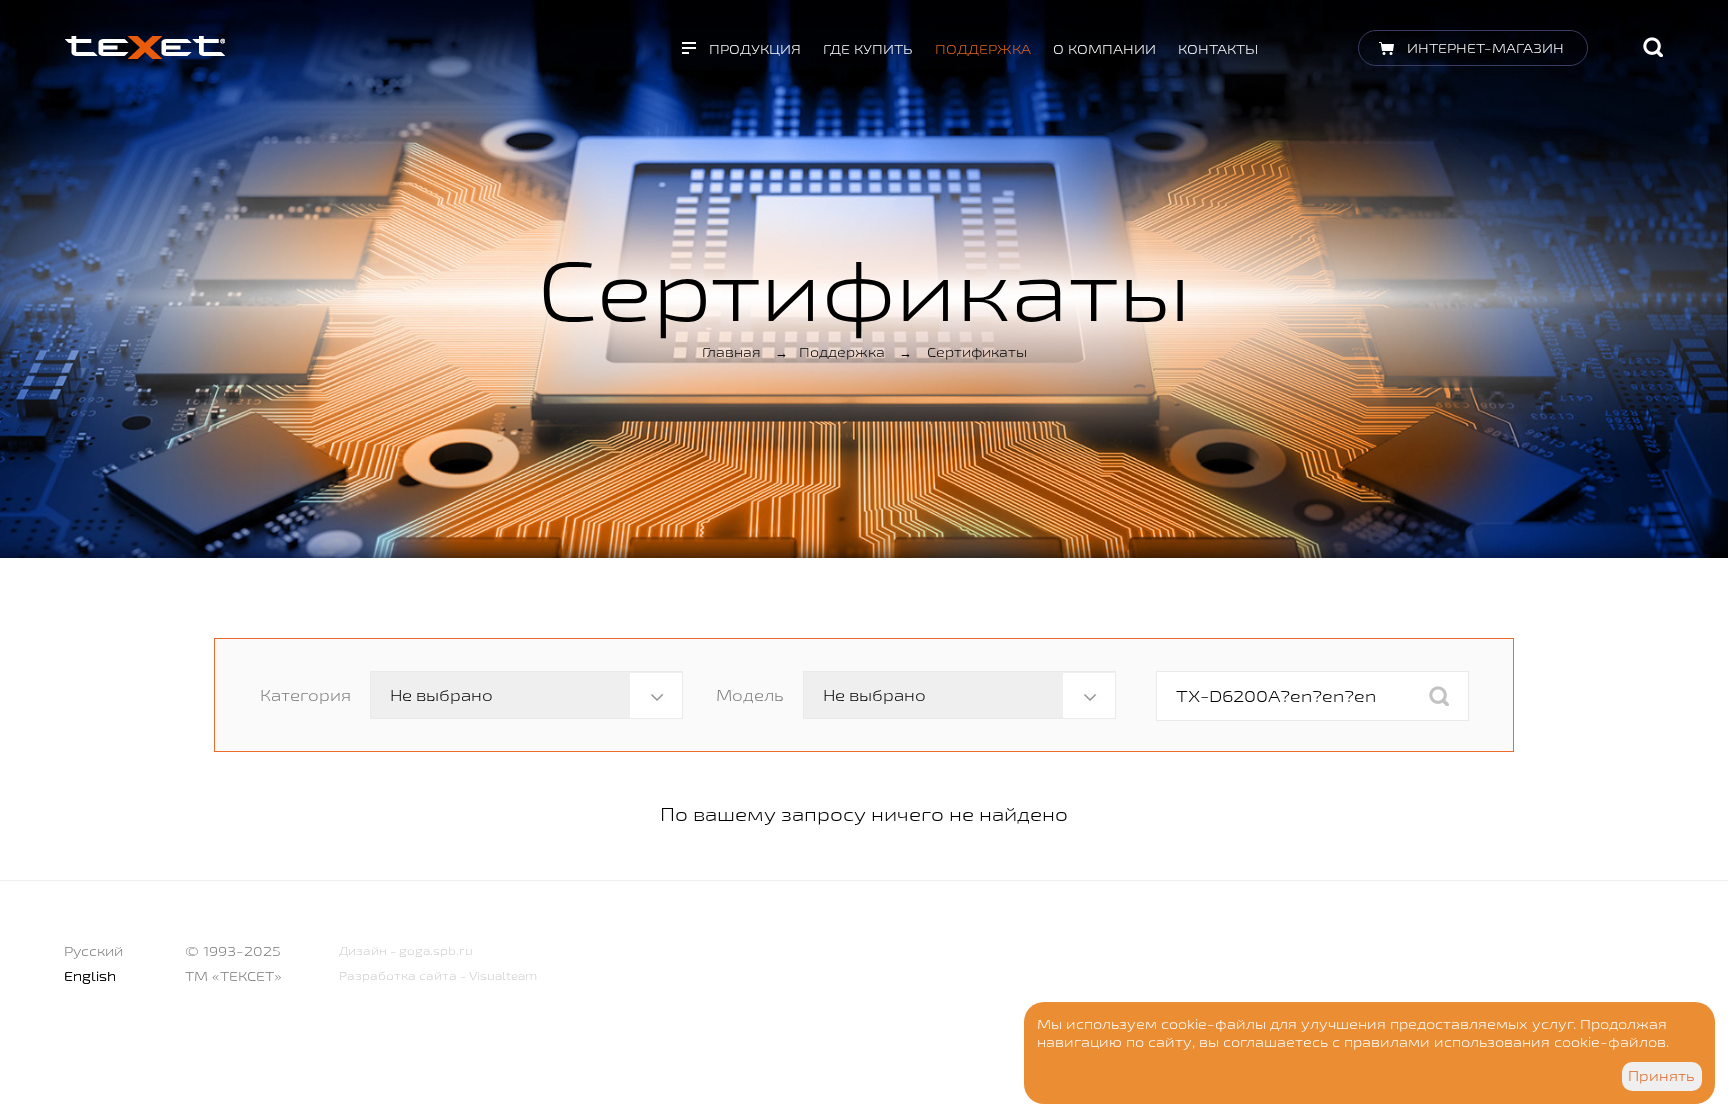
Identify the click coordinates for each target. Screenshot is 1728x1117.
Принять (1661, 1076)
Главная (731, 352)
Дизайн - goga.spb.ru (406, 950)
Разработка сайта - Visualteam (438, 975)
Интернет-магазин (1485, 48)
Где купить (868, 49)
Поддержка (983, 49)
